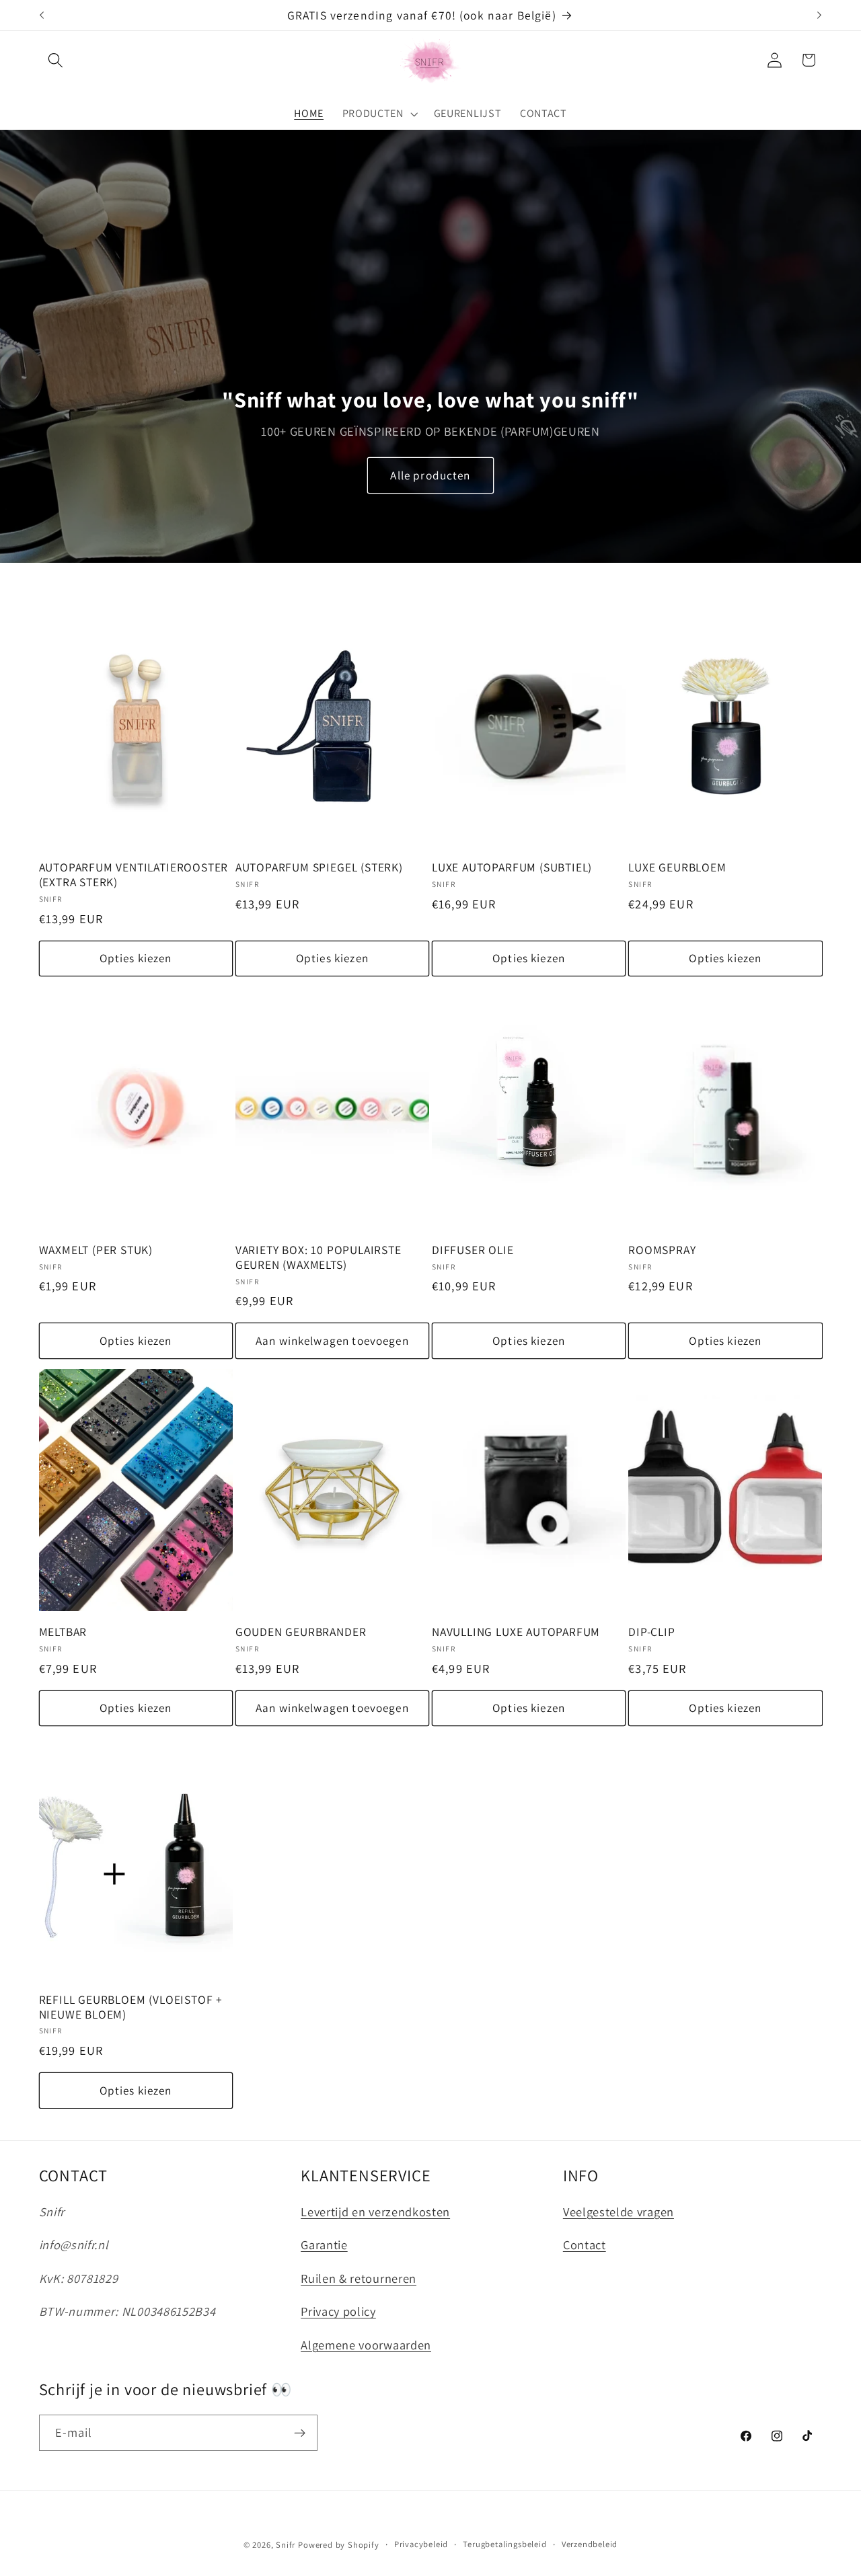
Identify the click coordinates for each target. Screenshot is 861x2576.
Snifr (286, 2545)
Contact (585, 2245)
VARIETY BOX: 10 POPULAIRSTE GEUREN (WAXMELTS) (319, 1257)
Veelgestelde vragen (619, 2212)
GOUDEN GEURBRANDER (301, 1632)
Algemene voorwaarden (366, 2345)
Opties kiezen (136, 958)
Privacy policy (338, 2312)
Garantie (324, 2245)
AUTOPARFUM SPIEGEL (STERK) (319, 867)
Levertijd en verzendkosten (375, 2212)
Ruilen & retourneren (359, 2278)
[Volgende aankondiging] (819, 15)
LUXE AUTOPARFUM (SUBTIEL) (512, 867)
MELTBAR (63, 1632)
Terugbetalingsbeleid (504, 2544)
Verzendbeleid (590, 2544)
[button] (56, 60)
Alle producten (430, 475)
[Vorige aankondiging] (42, 15)
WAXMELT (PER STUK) (96, 1250)
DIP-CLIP (651, 1632)
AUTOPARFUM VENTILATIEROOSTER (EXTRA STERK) (134, 875)
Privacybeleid (421, 2544)
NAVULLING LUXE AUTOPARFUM (516, 1632)
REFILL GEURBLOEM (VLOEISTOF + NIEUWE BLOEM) (131, 2007)
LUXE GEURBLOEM (677, 867)
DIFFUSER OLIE (473, 1250)
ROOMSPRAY (662, 1250)
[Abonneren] (300, 2433)
